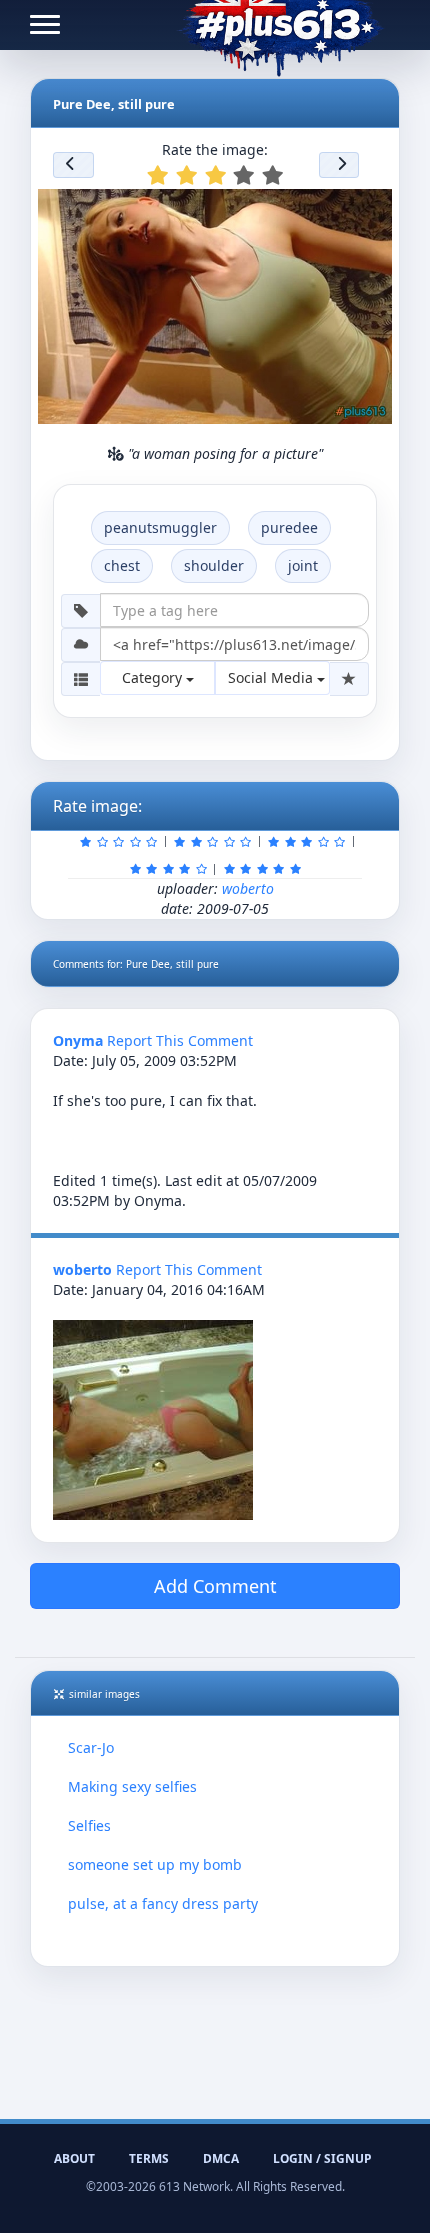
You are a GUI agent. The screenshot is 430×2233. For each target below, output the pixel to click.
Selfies (89, 1825)
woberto (248, 888)
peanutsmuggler (160, 527)
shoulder (214, 565)
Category (154, 677)
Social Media (272, 677)
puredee (289, 527)
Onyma (78, 1040)
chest (122, 565)
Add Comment (215, 1586)
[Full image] (368, 210)
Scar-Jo (91, 1747)
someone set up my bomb (155, 1864)
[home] (280, 25)
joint (303, 565)
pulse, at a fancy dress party (163, 1903)
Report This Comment (180, 1040)
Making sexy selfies (132, 1786)
